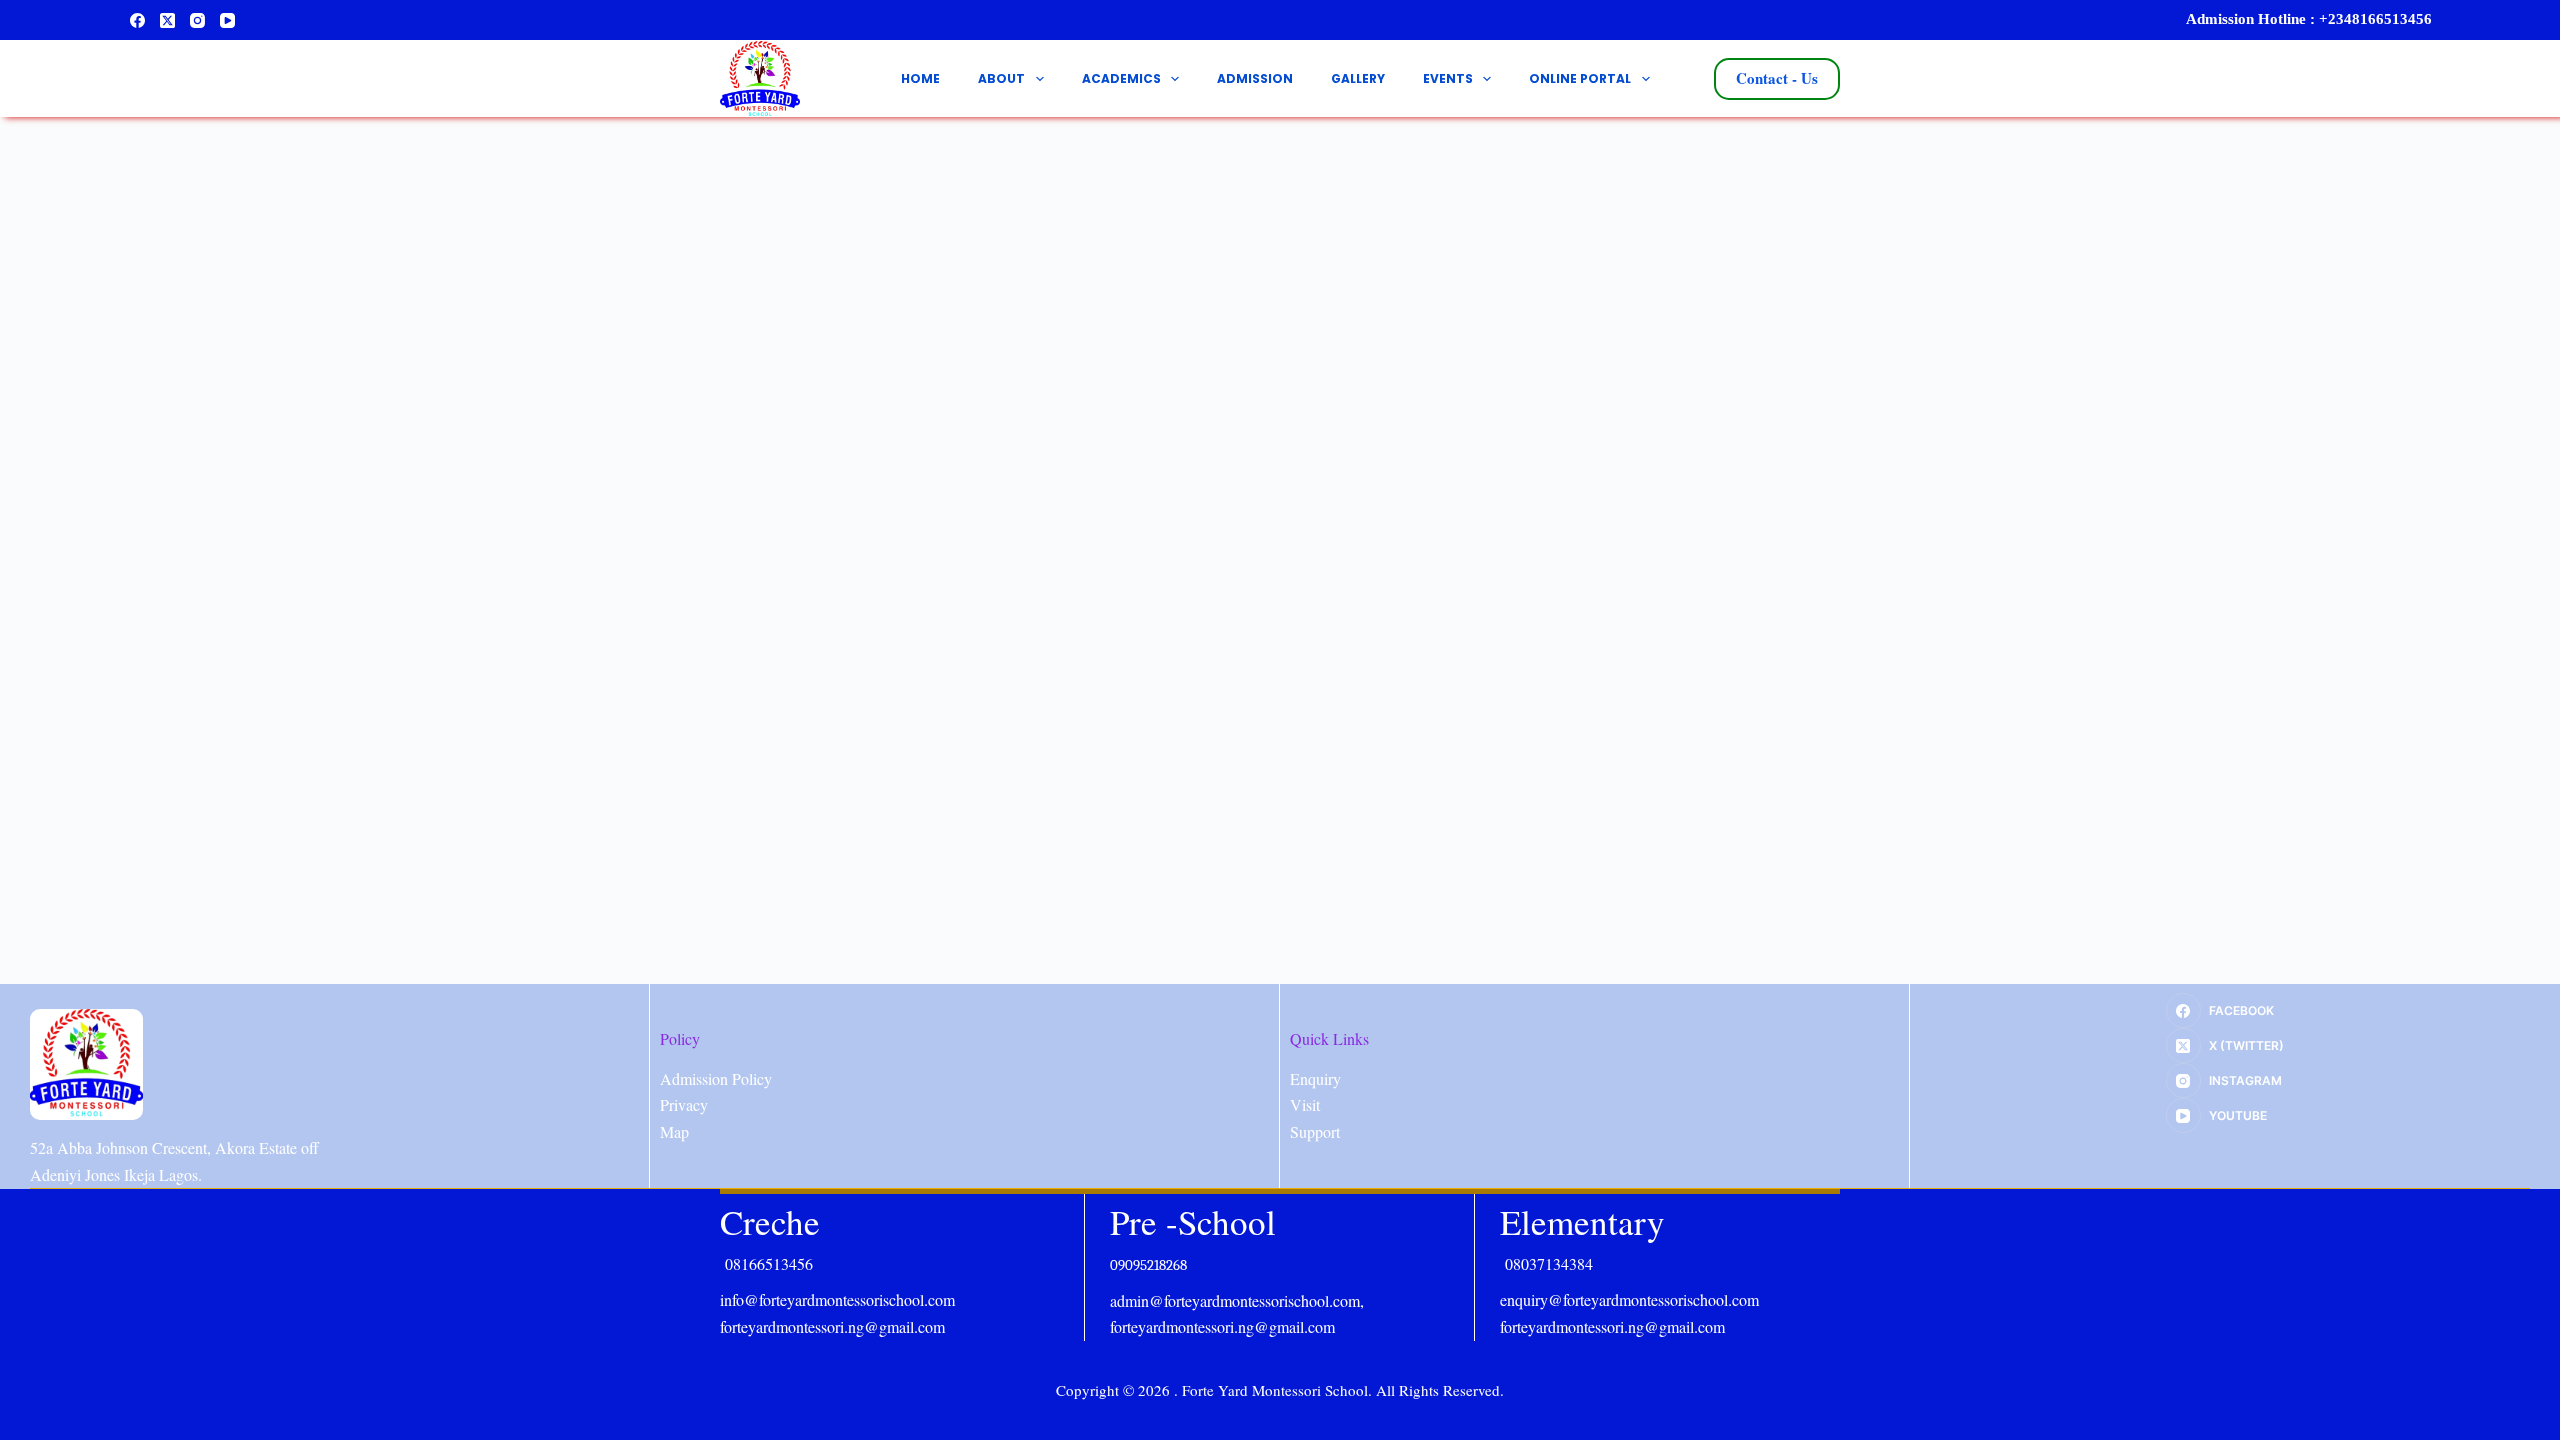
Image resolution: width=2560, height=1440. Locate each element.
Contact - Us (1777, 78)
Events (1448, 78)
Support (1315, 1131)
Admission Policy (716, 1078)
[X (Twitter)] (167, 20)
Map (674, 1131)
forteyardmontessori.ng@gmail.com (832, 1326)
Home (920, 78)
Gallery (1358, 78)
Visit (1305, 1104)
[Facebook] (137, 20)
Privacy (684, 1104)
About (1001, 78)
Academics (1121, 78)
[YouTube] (227, 20)
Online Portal (1580, 78)
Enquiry (1315, 1078)
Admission (1255, 78)
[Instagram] (197, 20)
